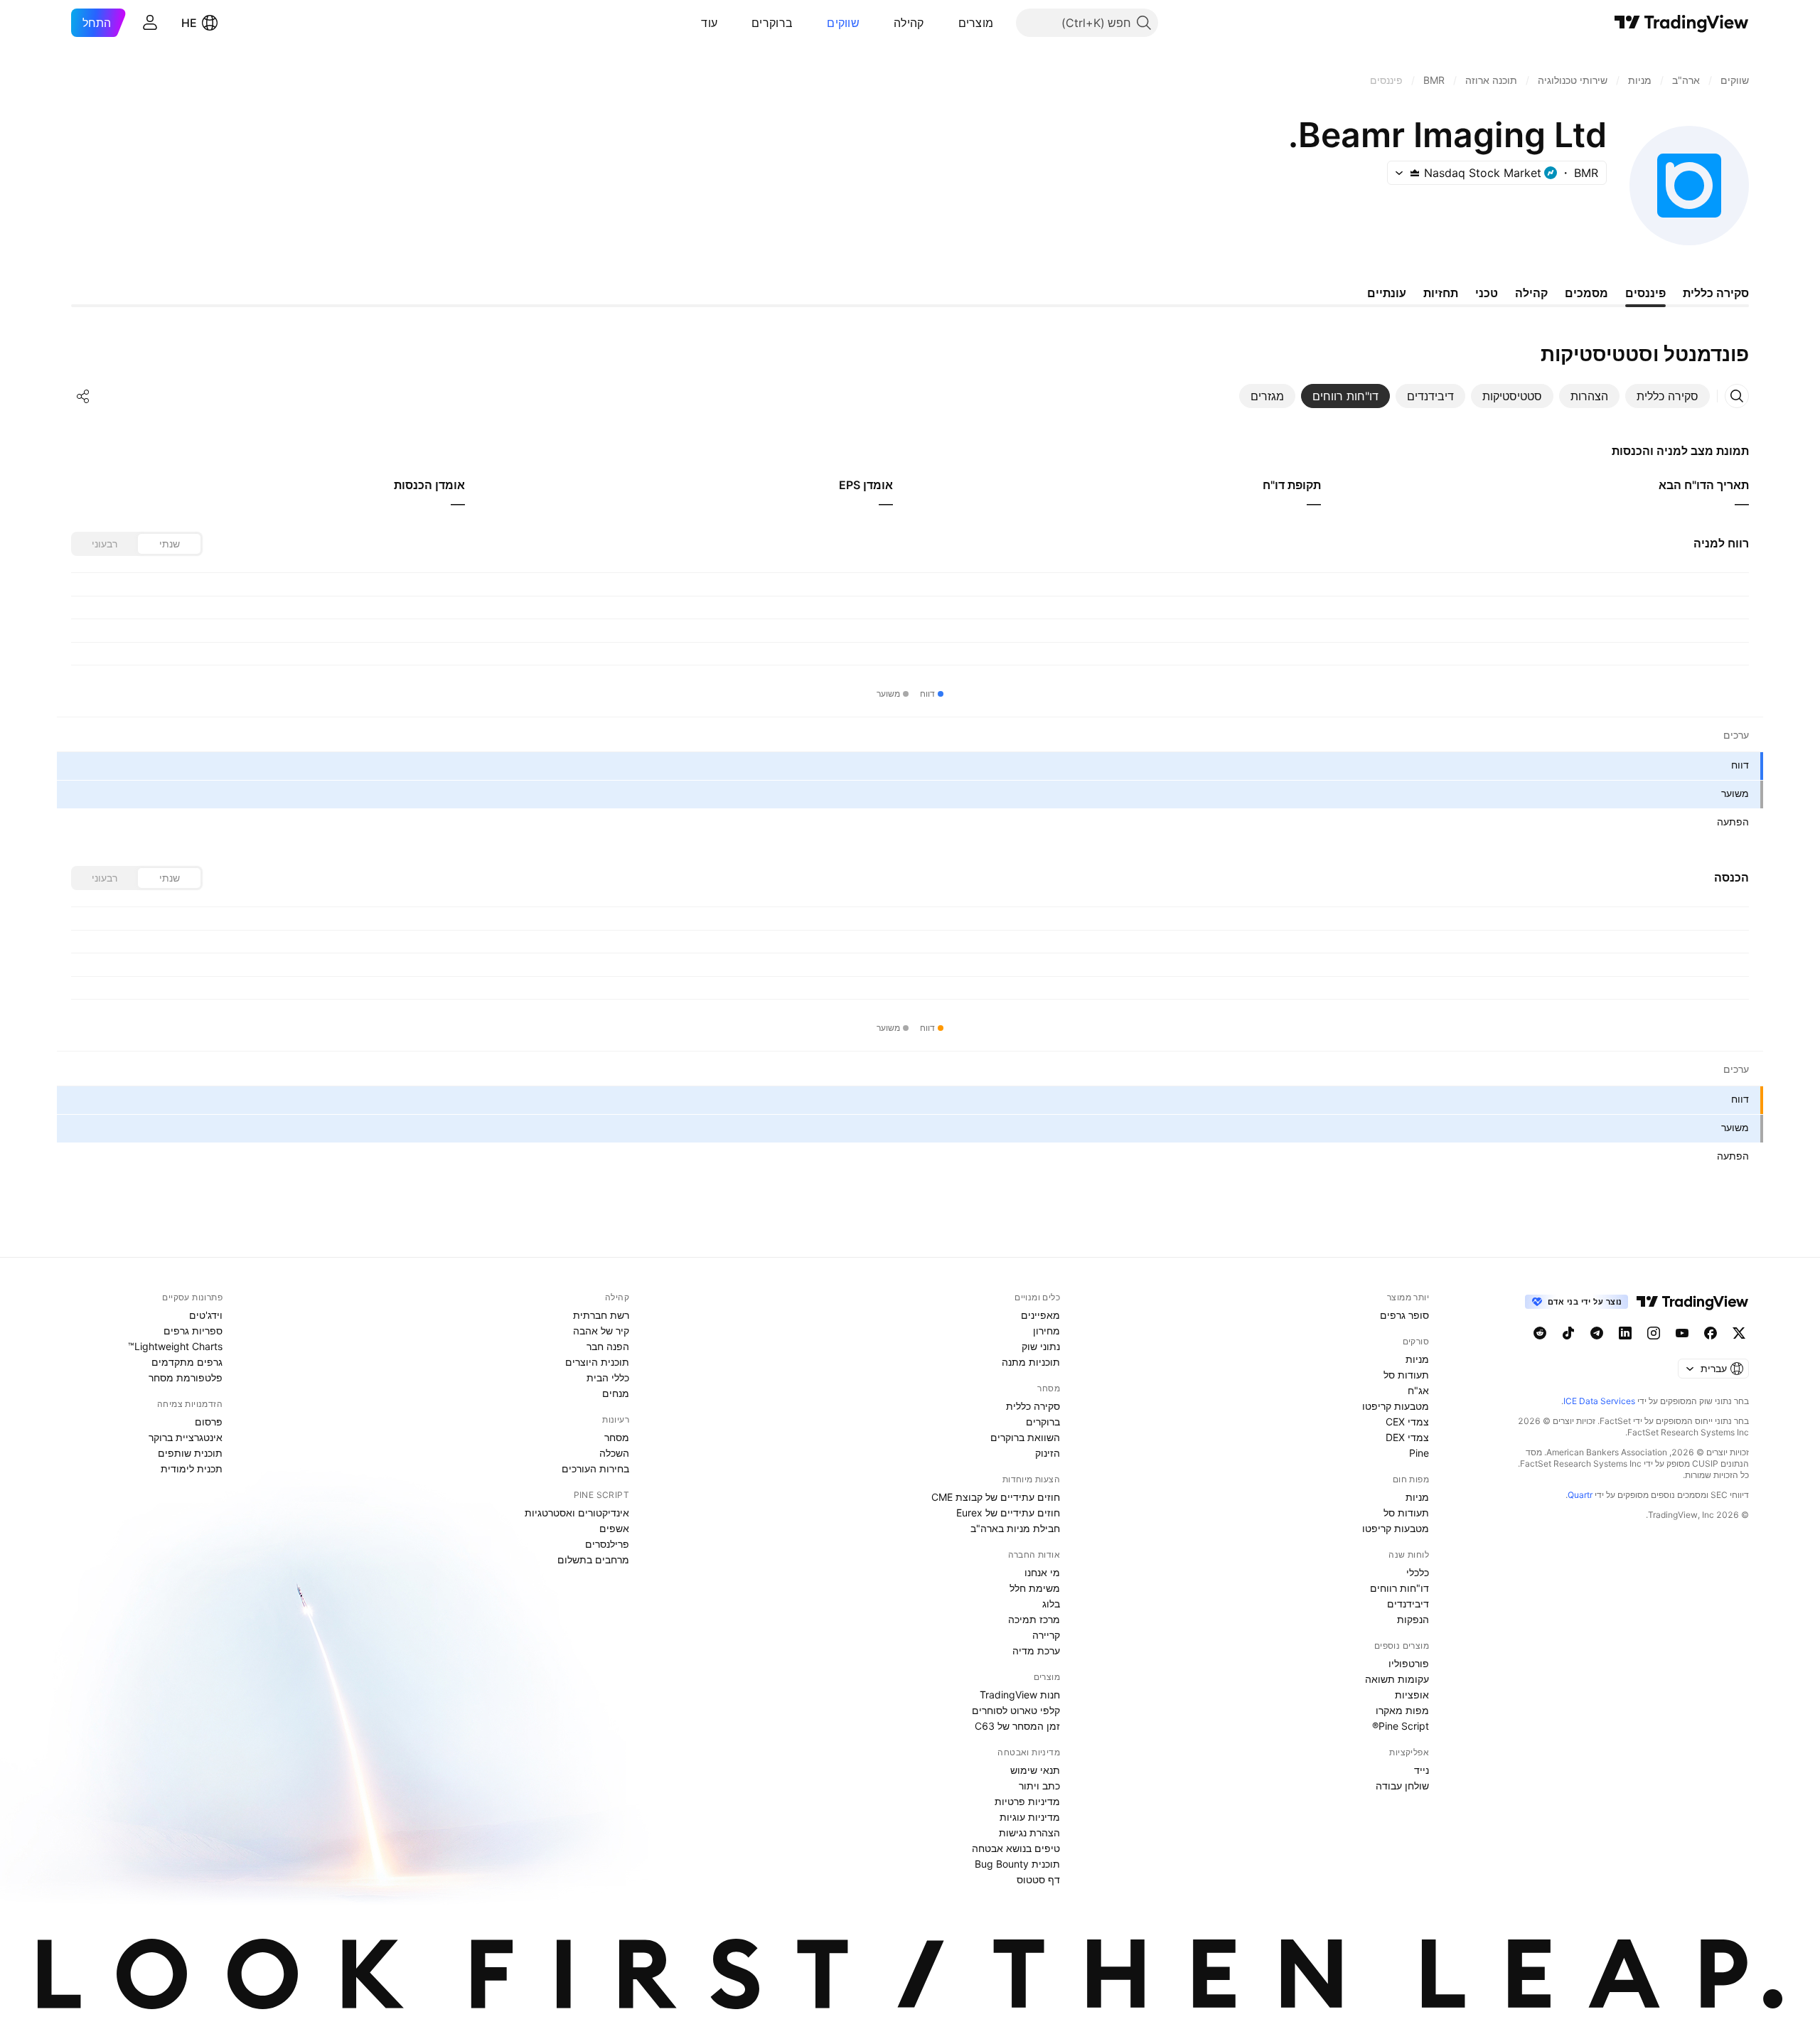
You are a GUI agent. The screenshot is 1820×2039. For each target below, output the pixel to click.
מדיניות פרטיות (1027, 1801)
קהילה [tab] (1531, 293)
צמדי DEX (1407, 1437)
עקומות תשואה (1397, 1679)
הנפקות (1413, 1619)
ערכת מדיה (1036, 1650)
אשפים (614, 1528)
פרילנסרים (607, 1544)
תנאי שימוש (1035, 1770)
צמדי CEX (1407, 1422)
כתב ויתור (1039, 1786)
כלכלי (1418, 1572)
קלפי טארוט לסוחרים (1016, 1710)
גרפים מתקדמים (187, 1362)
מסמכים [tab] (1586, 293)
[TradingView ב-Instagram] (1654, 1333)
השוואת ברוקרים (1025, 1437)
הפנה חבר (608, 1346)
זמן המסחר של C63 (1017, 1726)
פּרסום (209, 1422)
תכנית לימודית (192, 1468)
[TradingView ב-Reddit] (1540, 1333)
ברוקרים (772, 23)
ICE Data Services (1599, 1401)
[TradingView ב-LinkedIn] (1625, 1333)
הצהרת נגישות (1029, 1832)
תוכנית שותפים (190, 1453)
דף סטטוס (1038, 1879)
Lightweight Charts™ (175, 1346)
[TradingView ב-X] (1739, 1333)
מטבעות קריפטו (1396, 1406)
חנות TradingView (1020, 1695)
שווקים (843, 23)
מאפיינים (1040, 1315)
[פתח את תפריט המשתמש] (150, 23)
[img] (1415, 173)
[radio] (169, 544)
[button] (948, 23)
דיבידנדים (1408, 1604)
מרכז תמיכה (1034, 1619)
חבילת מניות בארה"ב (1015, 1528)
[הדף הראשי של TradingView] (1682, 23)
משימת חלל (1035, 1588)
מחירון (1046, 1331)
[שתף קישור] (83, 396)
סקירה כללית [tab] (1716, 293)
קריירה (1046, 1635)
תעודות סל (1406, 1375)
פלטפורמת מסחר (186, 1377)
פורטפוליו (1409, 1663)
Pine (1419, 1453)
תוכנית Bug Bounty (1017, 1864)
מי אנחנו (1042, 1572)
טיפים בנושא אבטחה (1016, 1848)
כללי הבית (608, 1377)
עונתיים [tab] (1387, 293)
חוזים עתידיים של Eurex (1008, 1513)
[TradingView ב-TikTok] (1568, 1333)
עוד (709, 23)
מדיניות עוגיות (1030, 1817)
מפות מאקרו (1402, 1710)
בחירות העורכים (595, 1468)
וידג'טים (206, 1315)
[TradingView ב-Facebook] (1711, 1333)
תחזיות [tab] (1441, 293)
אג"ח (1418, 1390)
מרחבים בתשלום (593, 1559)
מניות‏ (1417, 1359)
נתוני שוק (1041, 1346)
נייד (1422, 1770)
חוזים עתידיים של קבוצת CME (996, 1497)
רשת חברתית (601, 1315)
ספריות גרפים (193, 1331)
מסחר (617, 1437)
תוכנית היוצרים (597, 1362)
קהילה (909, 23)
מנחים (616, 1393)
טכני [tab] (1487, 293)
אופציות (1412, 1695)
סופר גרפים (1404, 1315)
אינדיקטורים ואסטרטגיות (577, 1513)
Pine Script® (1401, 1726)
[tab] (1668, 396)
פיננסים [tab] (1645, 293)
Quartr (1580, 1495)
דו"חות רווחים (1399, 1588)
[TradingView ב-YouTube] (1682, 1333)
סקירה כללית (1033, 1406)
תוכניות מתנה (1031, 1362)
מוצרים (976, 23)
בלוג (1051, 1604)
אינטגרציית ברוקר (186, 1437)
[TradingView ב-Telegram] (1597, 1333)
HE (189, 23)
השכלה (614, 1453)
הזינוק (1048, 1453)
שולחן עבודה (1402, 1786)
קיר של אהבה (601, 1331)
